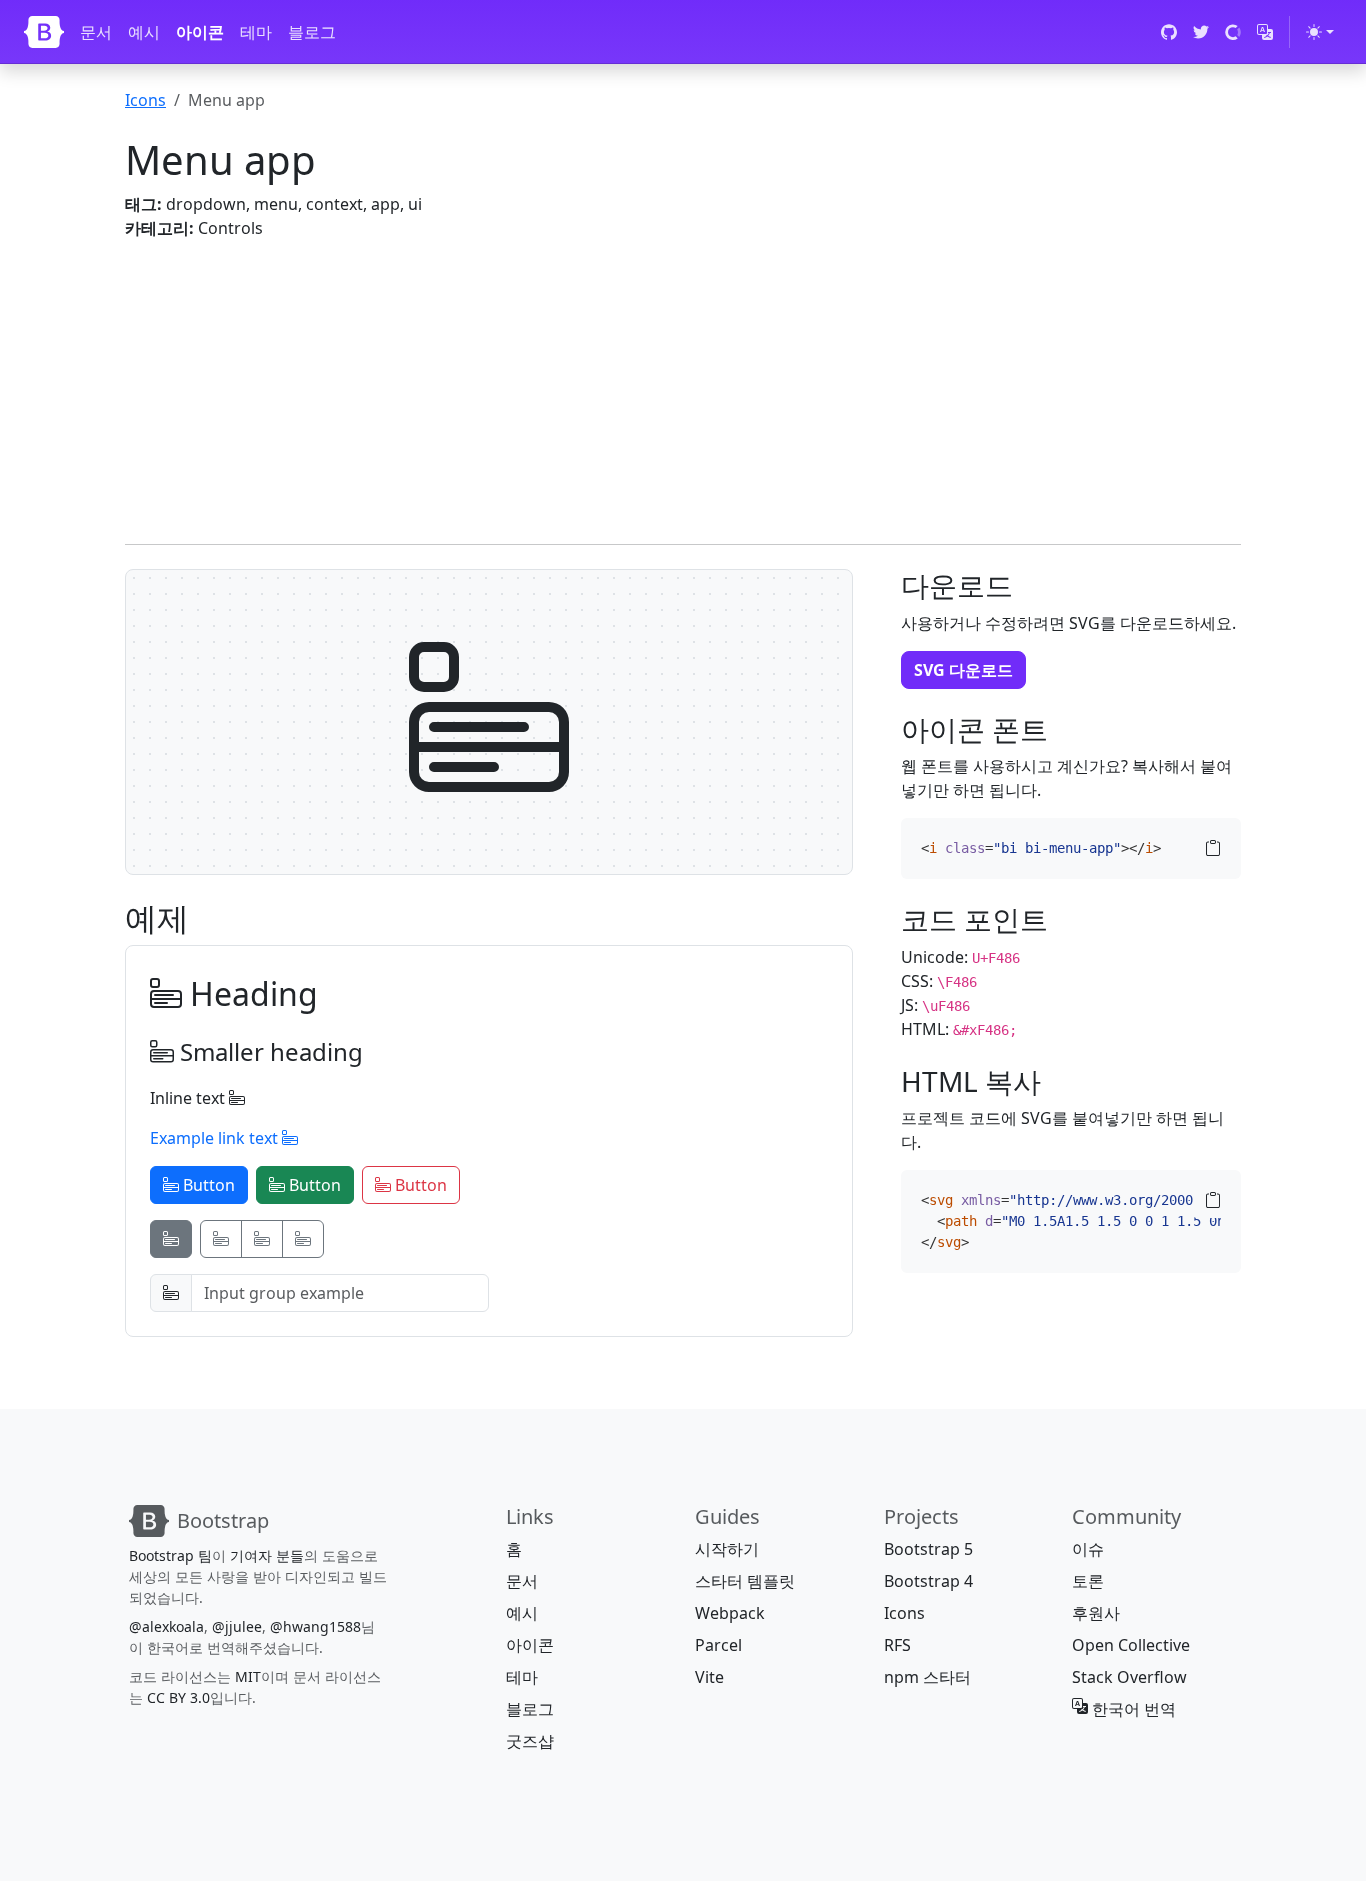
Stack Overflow (1129, 1677)
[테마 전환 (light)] (1320, 32)
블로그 (312, 32)
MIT (248, 1676)
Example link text (216, 1138)
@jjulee (237, 1626)
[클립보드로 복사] (1213, 848)
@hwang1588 (315, 1626)
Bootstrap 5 (928, 1549)
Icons (145, 100)
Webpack (730, 1613)
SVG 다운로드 (963, 670)
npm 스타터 (927, 1677)
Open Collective (1131, 1645)
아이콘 (200, 32)
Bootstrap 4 (928, 1581)
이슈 (1088, 1549)
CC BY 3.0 (178, 1697)
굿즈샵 (530, 1741)
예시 (144, 32)
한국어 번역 (1132, 1709)
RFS (897, 1645)
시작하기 (727, 1549)
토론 (1088, 1581)
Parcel (718, 1645)
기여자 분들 (267, 1555)
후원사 (1096, 1613)
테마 (256, 32)
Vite (709, 1677)
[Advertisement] (683, 380)
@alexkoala (166, 1626)
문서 (96, 32)
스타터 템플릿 (745, 1581)
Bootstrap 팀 (170, 1555)
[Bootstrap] (44, 32)
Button (207, 1185)
